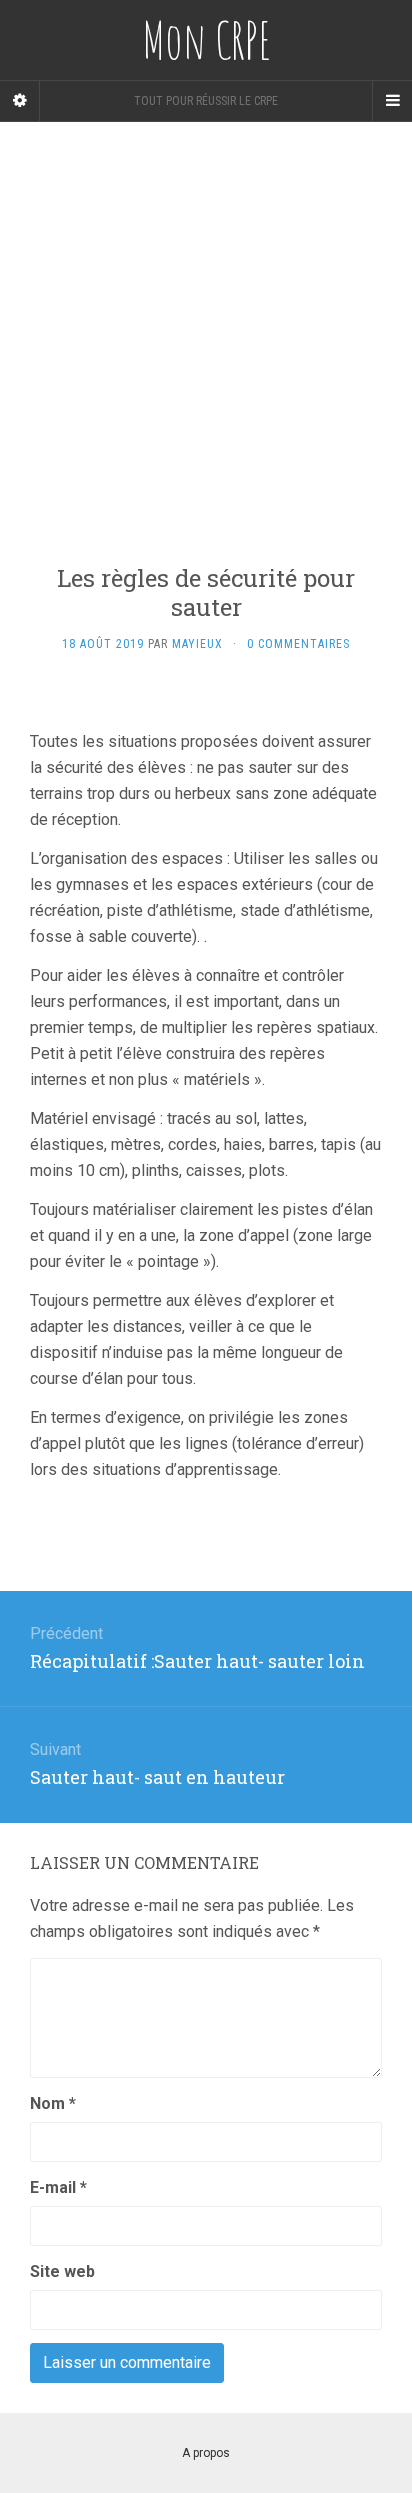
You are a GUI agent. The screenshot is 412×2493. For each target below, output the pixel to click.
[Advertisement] (206, 328)
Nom (53, 2103)
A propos (206, 2453)
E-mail (58, 2187)
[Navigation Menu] (392, 101)
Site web (62, 2271)
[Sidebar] (20, 101)
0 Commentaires (298, 644)
